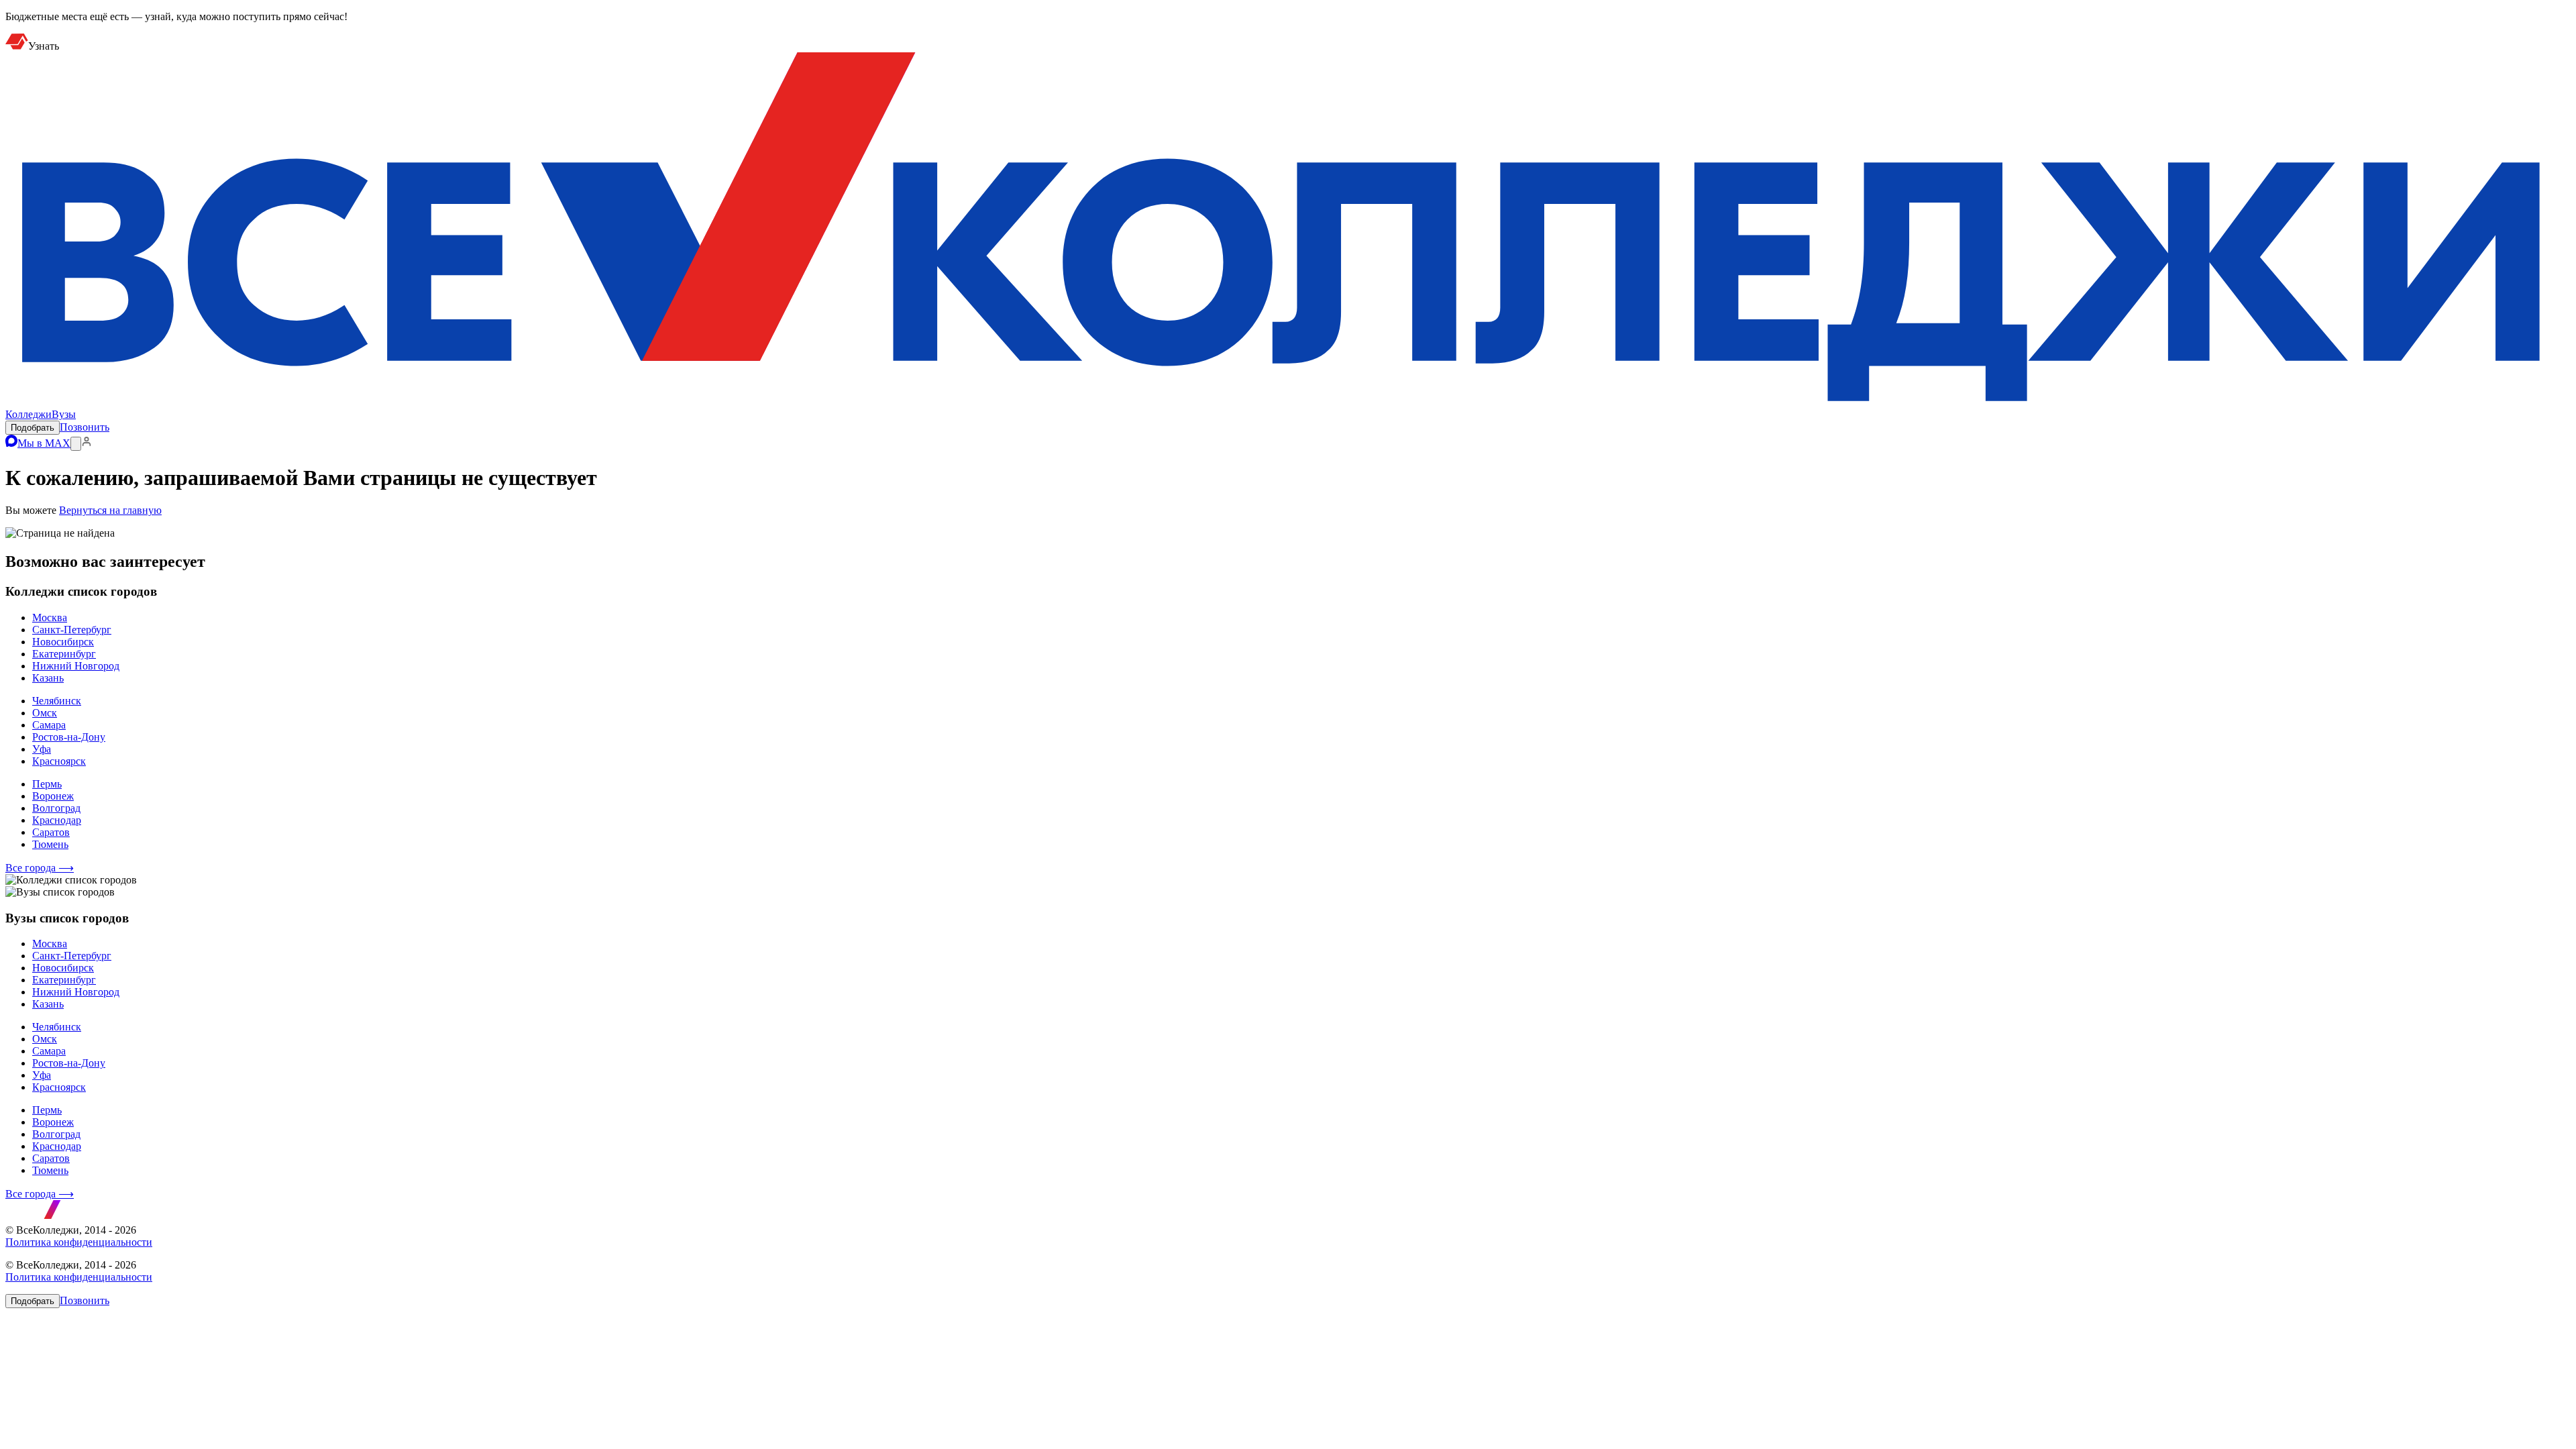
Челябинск (57, 701)
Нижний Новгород (76, 666)
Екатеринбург (64, 654)
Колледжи (29, 414)
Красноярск (59, 761)
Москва (50, 618)
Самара (49, 725)
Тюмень (50, 844)
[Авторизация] (87, 443)
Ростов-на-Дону (69, 737)
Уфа (42, 749)
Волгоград (56, 808)
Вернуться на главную (110, 510)
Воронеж (53, 796)
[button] (33, 428)
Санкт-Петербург (72, 630)
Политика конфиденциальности (79, 1242)
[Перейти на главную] (1288, 402)
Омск (45, 713)
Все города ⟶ (40, 868)
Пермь (47, 784)
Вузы (64, 414)
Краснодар (57, 820)
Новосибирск (63, 642)
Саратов (51, 832)
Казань (48, 678)
